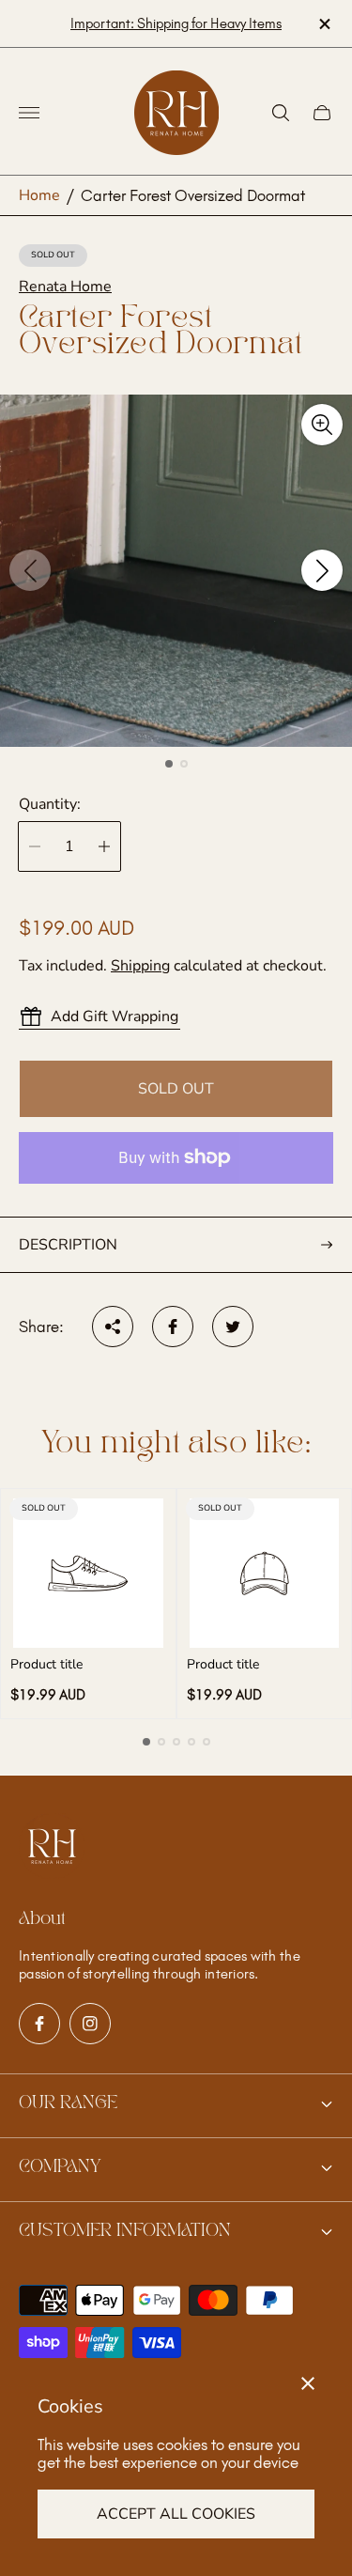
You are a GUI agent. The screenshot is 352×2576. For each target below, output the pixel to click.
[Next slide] (322, 570)
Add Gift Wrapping (115, 1016)
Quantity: (50, 804)
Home (39, 195)
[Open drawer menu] (29, 113)
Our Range (68, 2103)
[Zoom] (322, 425)
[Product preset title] (88, 1574)
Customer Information (125, 2231)
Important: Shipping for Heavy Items (176, 23)
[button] (169, 764)
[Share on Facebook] (173, 1327)
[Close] (308, 2383)
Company (60, 2167)
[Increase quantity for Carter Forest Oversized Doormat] (104, 846)
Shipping (140, 966)
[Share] (113, 1327)
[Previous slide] (30, 570)
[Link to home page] (52, 1848)
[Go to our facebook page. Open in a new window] (39, 2024)
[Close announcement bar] (323, 24)
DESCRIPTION (68, 1245)
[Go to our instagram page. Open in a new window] (90, 2024)
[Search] (281, 113)
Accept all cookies (176, 2514)
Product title (46, 1665)
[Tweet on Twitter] (233, 1327)
